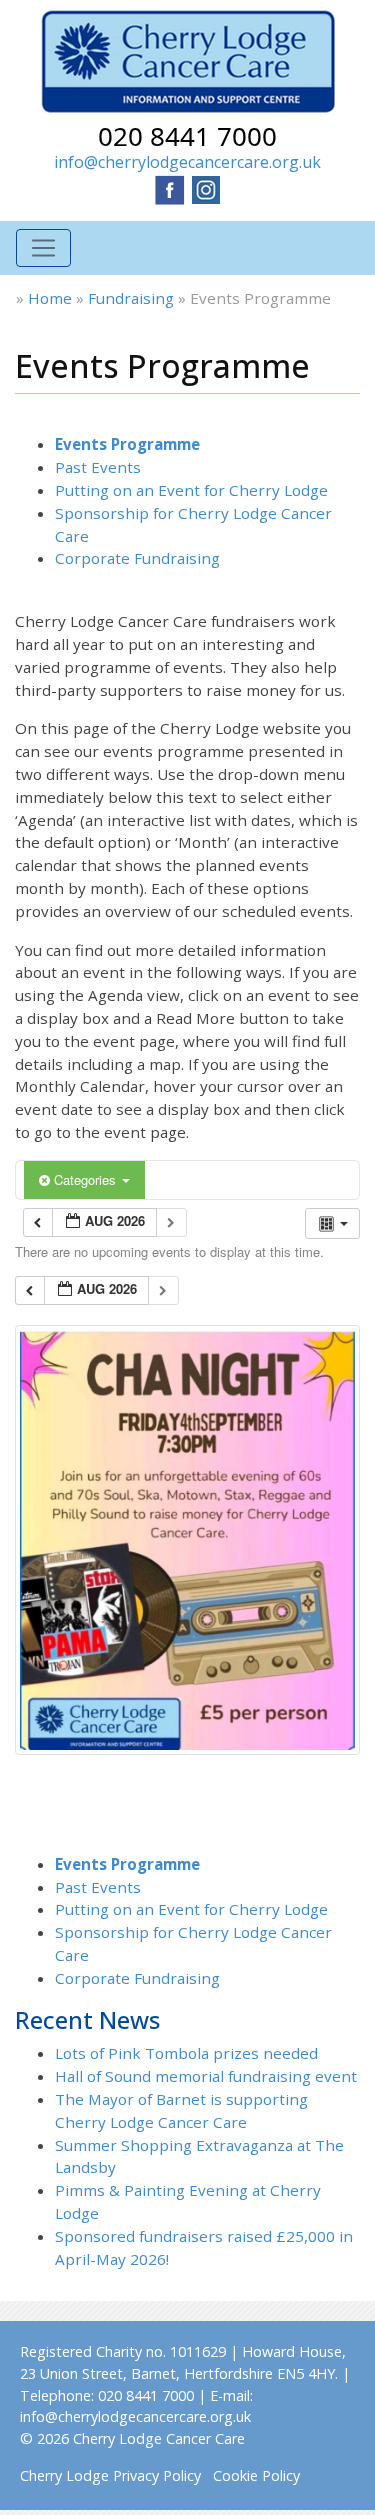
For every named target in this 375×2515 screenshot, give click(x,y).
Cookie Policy (256, 2475)
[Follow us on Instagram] (206, 188)
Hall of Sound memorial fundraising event (206, 2076)
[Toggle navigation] (43, 248)
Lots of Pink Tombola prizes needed (186, 2053)
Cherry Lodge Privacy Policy (110, 2475)
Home (50, 298)
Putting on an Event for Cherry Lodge (191, 490)
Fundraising (131, 298)
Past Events (98, 467)
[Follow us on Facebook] (170, 188)
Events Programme (127, 444)
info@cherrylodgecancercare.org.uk (187, 162)
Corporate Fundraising (137, 558)
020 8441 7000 (187, 136)
